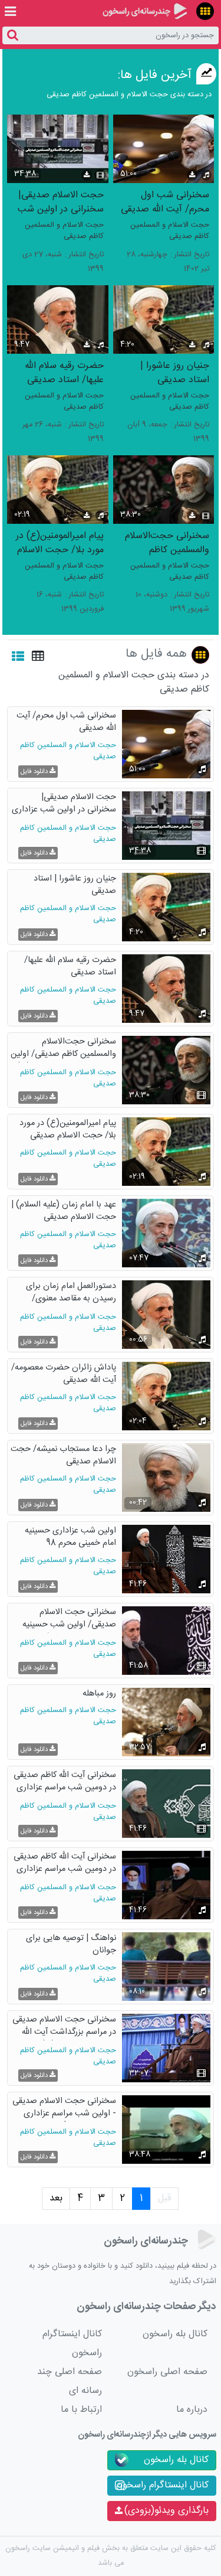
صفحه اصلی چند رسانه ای (70, 2381)
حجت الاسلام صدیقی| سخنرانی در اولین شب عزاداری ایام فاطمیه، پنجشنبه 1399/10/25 (61, 202)
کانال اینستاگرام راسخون (72, 2344)
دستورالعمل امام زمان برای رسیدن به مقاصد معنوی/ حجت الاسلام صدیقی (71, 1294)
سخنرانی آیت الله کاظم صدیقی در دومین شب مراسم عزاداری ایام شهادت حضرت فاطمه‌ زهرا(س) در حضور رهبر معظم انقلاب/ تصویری (65, 1783)
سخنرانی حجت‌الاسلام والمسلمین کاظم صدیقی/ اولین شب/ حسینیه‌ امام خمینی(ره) (166, 542)
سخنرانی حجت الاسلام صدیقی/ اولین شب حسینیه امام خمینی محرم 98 (69, 1620)
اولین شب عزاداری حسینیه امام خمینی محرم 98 (70, 1538)
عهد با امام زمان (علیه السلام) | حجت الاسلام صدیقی (64, 1212)
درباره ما (192, 2410)
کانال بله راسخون (175, 2334)
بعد (56, 2198)
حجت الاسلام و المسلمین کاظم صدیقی (170, 231)
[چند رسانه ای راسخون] (145, 11)
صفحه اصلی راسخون (167, 2372)
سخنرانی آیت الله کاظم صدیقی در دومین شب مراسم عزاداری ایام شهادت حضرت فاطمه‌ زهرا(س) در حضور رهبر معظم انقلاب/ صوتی (65, 1864)
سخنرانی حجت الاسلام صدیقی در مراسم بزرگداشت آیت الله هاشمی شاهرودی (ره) (64, 2027)
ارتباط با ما (81, 2410)
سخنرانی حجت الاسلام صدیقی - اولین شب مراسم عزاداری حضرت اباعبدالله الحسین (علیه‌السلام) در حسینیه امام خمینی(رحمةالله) (64, 2109)
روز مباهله (99, 1694)
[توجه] (205, 11)
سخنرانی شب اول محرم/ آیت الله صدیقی (165, 202)
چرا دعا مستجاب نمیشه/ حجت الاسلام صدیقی (63, 1456)
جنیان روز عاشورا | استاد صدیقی (175, 372)
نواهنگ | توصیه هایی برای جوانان (71, 1945)
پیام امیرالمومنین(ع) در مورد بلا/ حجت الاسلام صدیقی (60, 542)
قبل (164, 2198)
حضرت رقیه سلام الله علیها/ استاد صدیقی (64, 372)
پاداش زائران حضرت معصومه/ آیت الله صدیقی (64, 1375)
